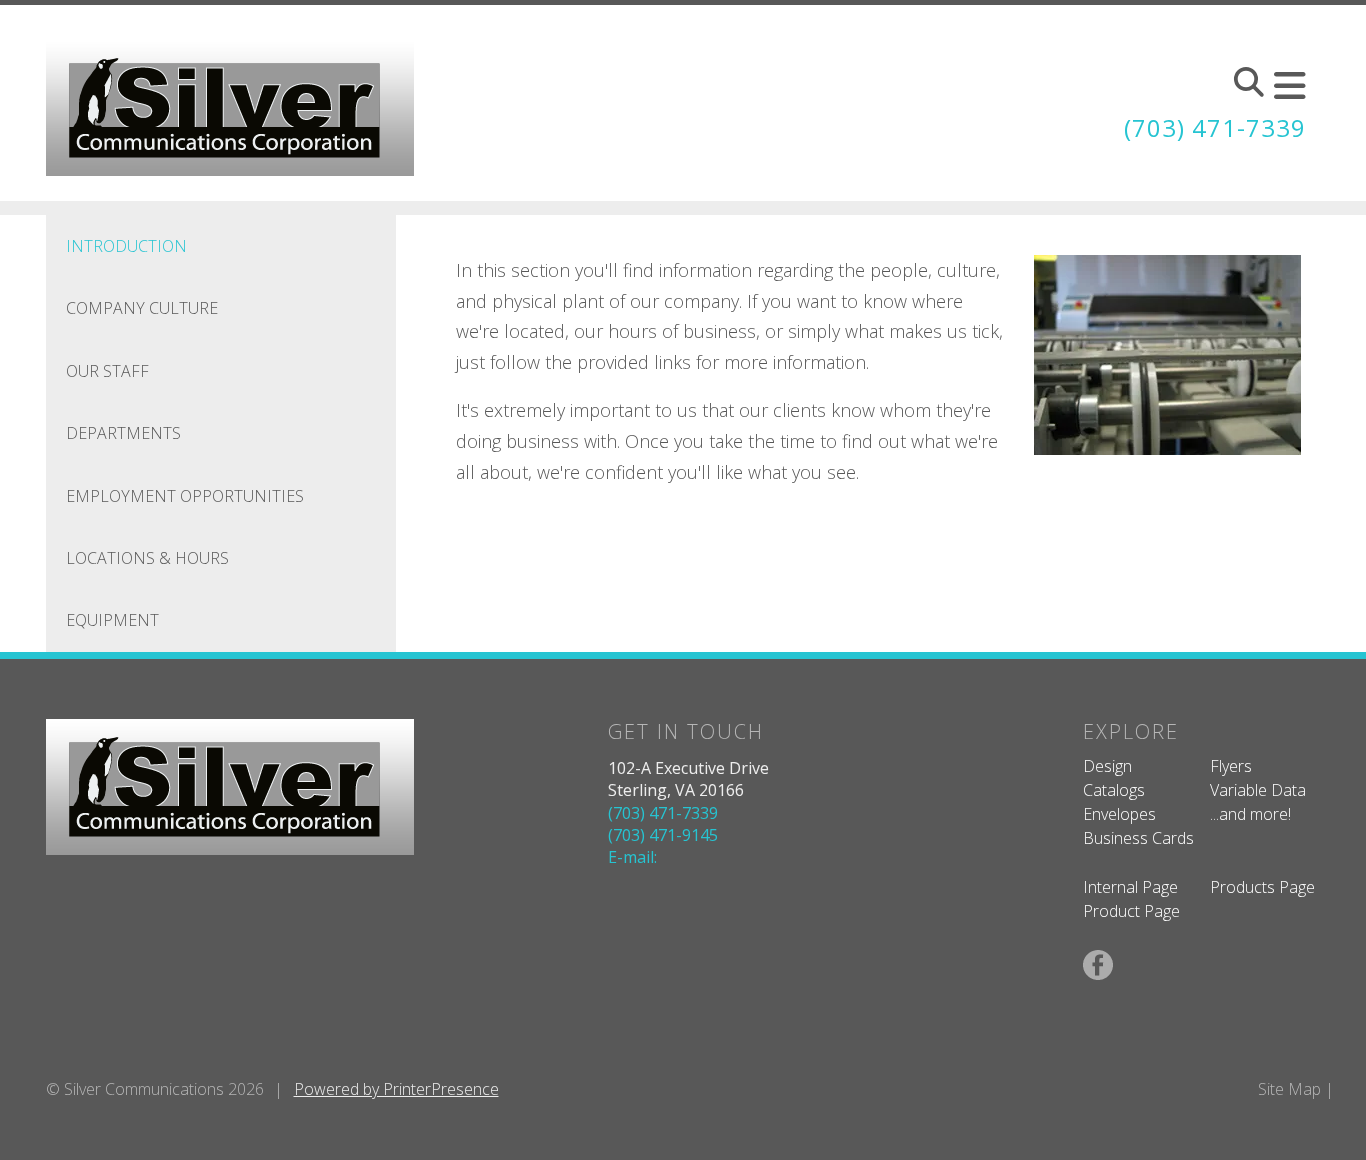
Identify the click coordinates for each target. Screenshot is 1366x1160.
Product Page (1131, 911)
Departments (123, 433)
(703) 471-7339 (1215, 127)
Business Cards (1138, 838)
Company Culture (142, 308)
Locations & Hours (147, 558)
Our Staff (107, 371)
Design (1107, 766)
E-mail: (632, 857)
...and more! (1250, 814)
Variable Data (1258, 790)
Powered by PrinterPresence (396, 1089)
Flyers (1231, 766)
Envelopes (1119, 814)
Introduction (126, 246)
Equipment (112, 620)
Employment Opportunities (185, 496)
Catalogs (1114, 790)
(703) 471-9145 (663, 835)
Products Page (1262, 887)
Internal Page (1130, 887)
